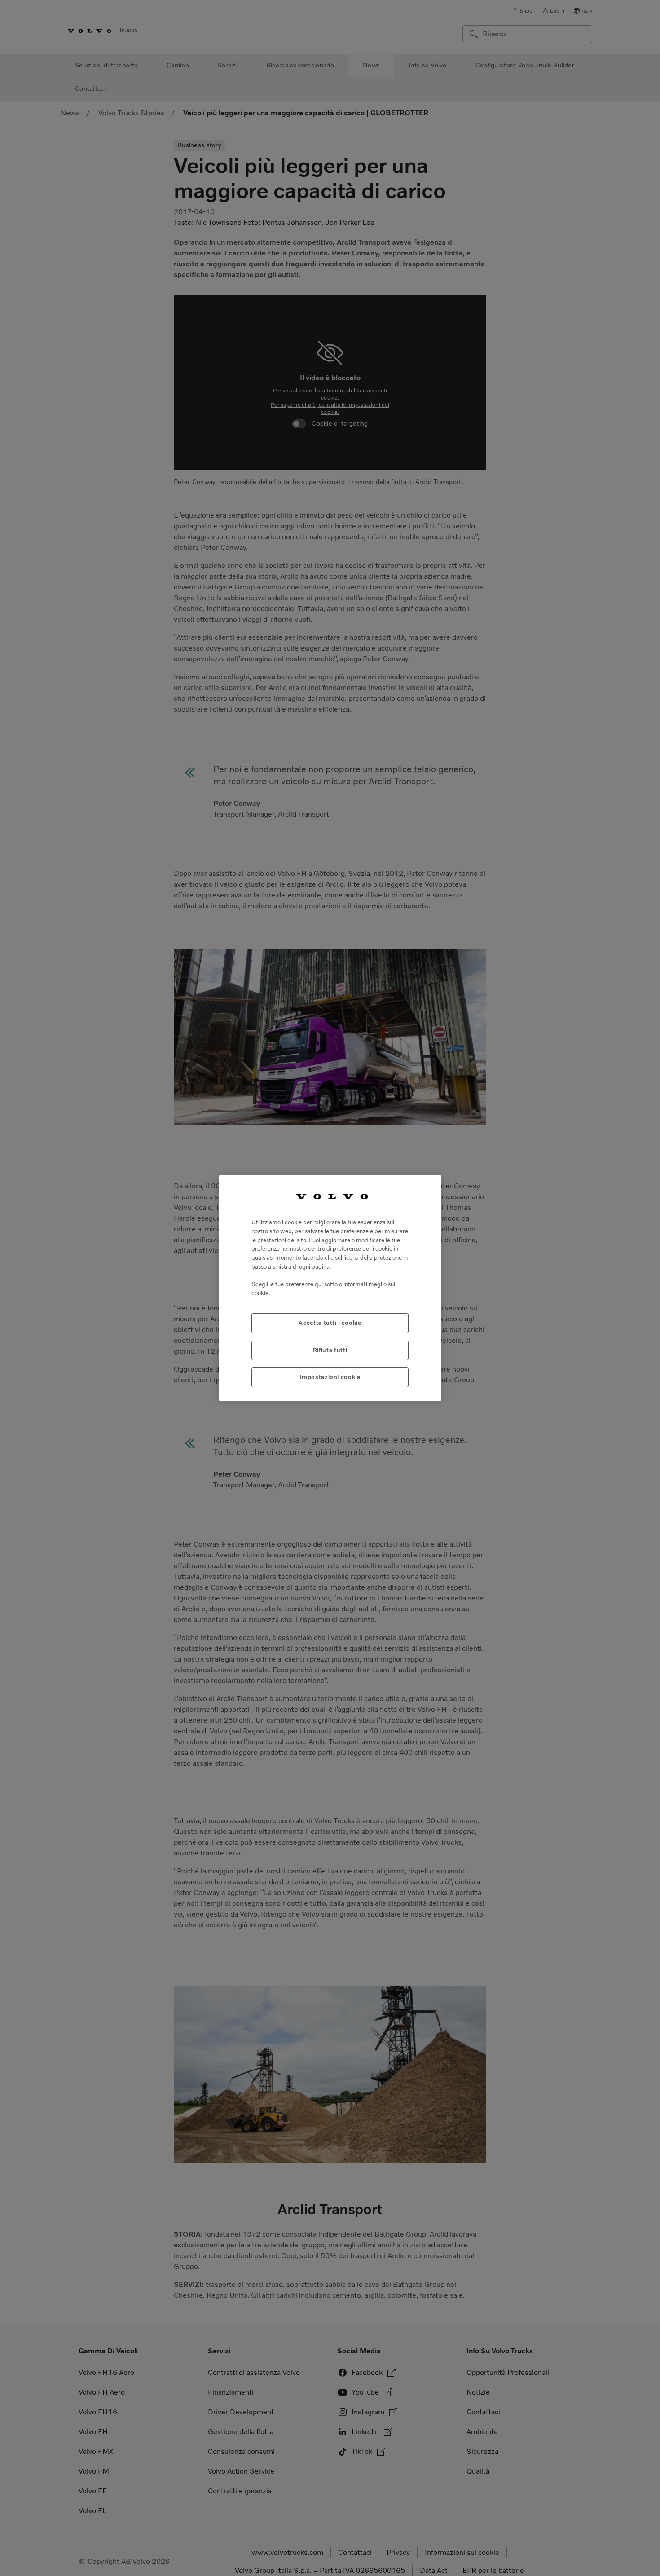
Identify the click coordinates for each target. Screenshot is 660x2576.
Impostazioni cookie (330, 1377)
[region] (330, 1288)
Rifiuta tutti (330, 1350)
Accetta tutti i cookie (330, 1323)
